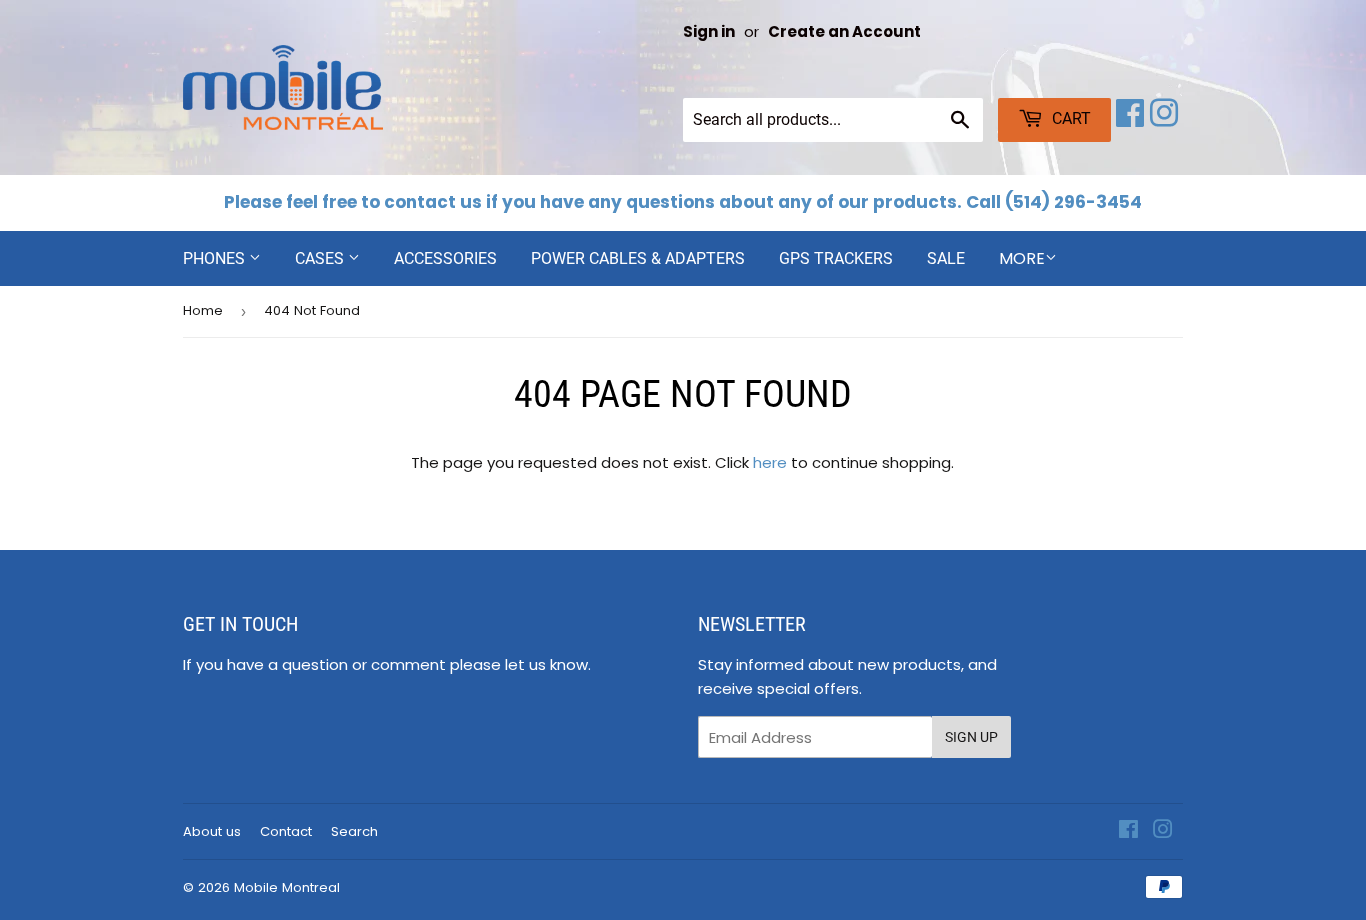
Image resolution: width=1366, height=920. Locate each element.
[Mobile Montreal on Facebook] (1130, 119)
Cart (1069, 118)
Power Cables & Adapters (638, 258)
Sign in (709, 31)
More (1022, 258)
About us (212, 831)
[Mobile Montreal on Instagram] (1164, 119)
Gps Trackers (836, 258)
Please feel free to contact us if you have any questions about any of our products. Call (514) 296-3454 (683, 202)
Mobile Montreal (287, 887)
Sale (946, 258)
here (770, 462)
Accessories (445, 258)
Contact (286, 831)
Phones (216, 258)
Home (203, 310)
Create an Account (844, 31)
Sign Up (971, 737)
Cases (321, 258)
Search (354, 831)
